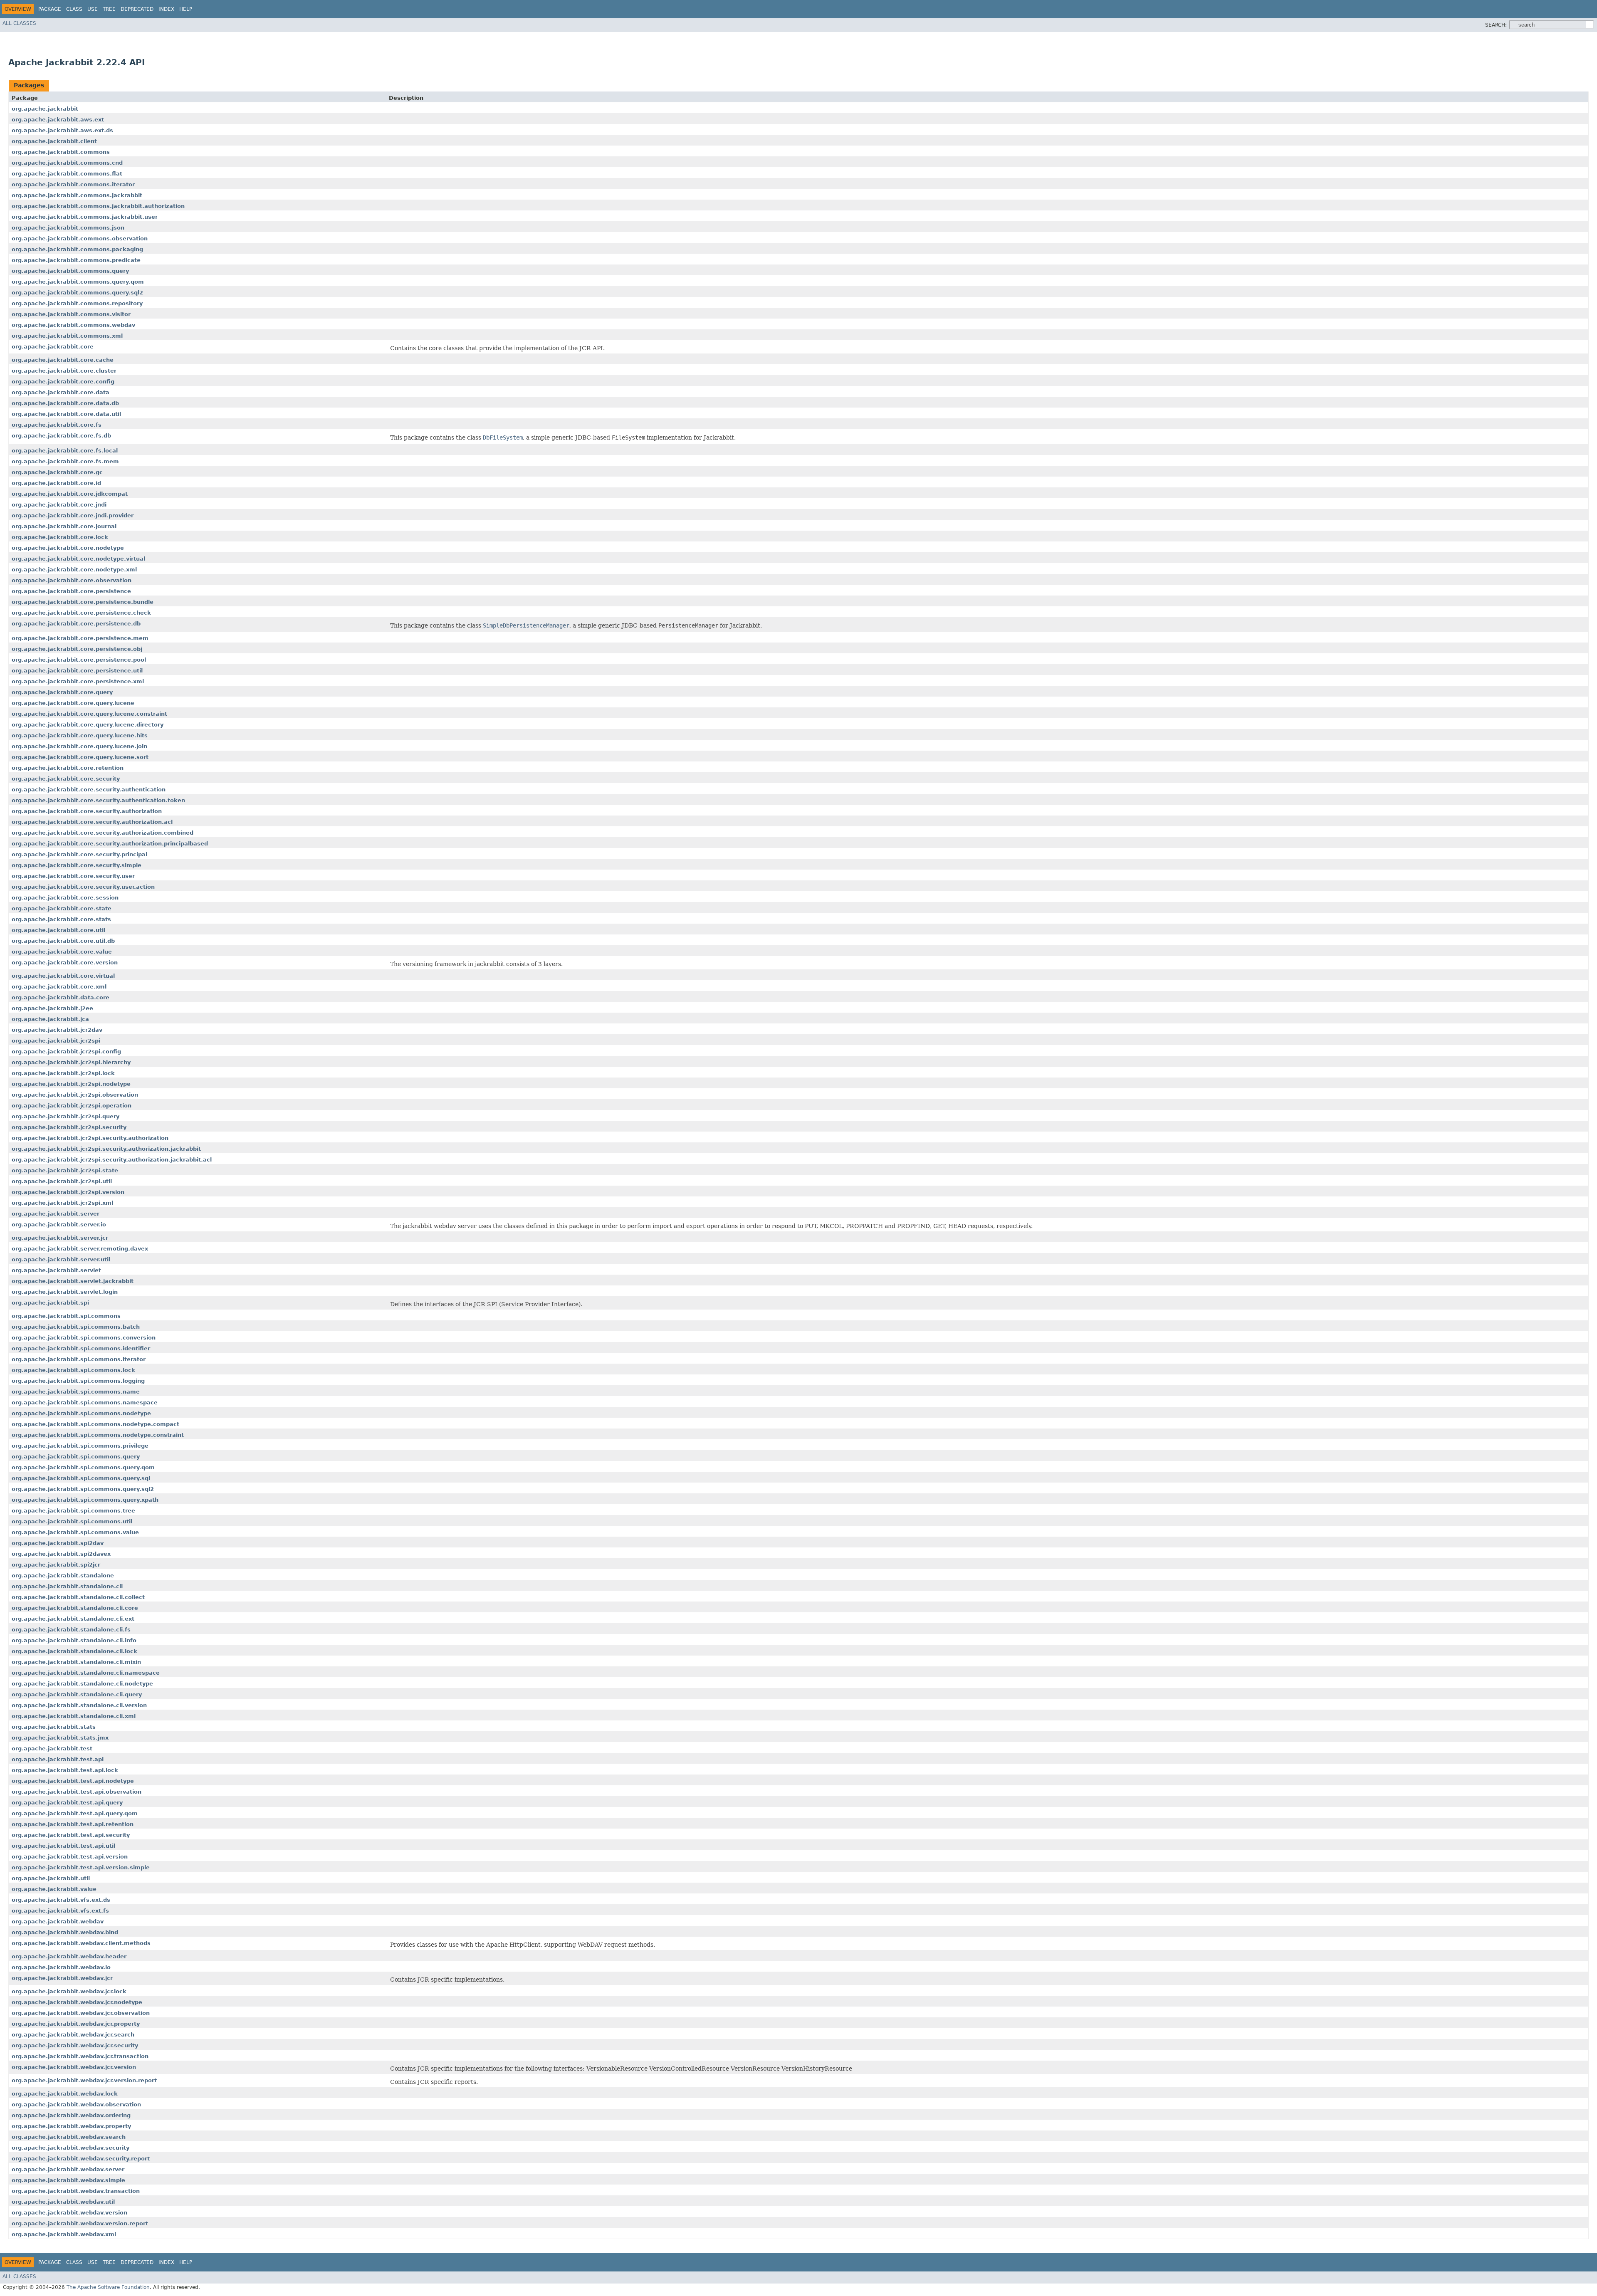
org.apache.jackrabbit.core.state (62, 908)
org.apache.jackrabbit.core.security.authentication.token (98, 800)
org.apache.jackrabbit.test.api (58, 1759)
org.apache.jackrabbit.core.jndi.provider (73, 515)
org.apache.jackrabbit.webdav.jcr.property (76, 2024)
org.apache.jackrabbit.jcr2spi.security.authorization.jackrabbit (106, 1149)
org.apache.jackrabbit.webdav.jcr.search (73, 2035)
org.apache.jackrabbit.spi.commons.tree (73, 1511)
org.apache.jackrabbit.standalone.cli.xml (74, 1716)
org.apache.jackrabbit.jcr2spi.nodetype (71, 1084)
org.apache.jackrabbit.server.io (59, 1225)
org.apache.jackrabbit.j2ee (52, 1008)
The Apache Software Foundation (108, 2287)
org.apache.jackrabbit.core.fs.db (61, 436)
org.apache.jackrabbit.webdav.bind (65, 1932)
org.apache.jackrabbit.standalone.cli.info (74, 1640)
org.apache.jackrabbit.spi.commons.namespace (85, 1403)
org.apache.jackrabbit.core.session (65, 898)
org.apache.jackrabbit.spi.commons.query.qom (83, 1467)
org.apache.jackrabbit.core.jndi (59, 505)
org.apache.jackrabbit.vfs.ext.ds (61, 1900)
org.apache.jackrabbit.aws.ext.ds (62, 130)
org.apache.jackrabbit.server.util (61, 1259)
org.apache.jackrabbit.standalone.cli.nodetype (82, 1684)
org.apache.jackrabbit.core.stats (61, 919)
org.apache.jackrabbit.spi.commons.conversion (84, 1338)
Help (186, 9)
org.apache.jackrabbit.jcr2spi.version (68, 1192)
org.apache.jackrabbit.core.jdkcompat (70, 494)
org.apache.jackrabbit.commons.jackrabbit (77, 195)
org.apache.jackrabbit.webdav (58, 1922)
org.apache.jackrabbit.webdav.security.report (81, 2159)
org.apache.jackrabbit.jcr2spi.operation (72, 1106)
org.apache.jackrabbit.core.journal (64, 526)
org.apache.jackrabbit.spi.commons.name (76, 1392)
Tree (109, 9)
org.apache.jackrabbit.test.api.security (71, 1835)
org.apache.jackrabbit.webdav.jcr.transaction (80, 2056)
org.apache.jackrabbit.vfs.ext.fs (60, 1911)
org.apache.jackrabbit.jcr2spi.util (62, 1181)
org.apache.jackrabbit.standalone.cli (67, 1586)
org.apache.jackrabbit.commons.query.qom (78, 282)
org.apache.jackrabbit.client (54, 141)
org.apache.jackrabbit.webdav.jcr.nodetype (77, 2002)
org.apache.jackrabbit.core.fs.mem (65, 461)
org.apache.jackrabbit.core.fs (57, 425)
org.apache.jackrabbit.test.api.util (63, 1846)
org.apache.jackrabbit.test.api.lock (65, 1770)
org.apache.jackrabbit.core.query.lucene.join (79, 746)
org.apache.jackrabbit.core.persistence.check (81, 613)
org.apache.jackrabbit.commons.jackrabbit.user (85, 217)
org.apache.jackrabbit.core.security (66, 779)
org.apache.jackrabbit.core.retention (68, 768)
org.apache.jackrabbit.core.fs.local (65, 451)
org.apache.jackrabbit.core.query (62, 692)
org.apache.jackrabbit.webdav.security (70, 2148)
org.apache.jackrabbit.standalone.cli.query (77, 1694)
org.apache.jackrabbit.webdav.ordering (71, 2115)
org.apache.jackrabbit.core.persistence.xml (78, 681)
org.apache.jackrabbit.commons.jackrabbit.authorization (98, 206)
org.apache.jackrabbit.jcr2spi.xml (62, 1203)
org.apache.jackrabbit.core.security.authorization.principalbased (110, 844)
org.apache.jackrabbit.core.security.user (73, 876)
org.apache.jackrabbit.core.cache (63, 360)
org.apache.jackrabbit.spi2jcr (56, 1565)
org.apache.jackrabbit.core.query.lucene (73, 703)
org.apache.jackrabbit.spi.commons (66, 1316)
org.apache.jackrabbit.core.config (63, 382)
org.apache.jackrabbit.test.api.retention (73, 1824)
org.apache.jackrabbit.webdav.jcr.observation (81, 2013)
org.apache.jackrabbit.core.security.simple (77, 865)
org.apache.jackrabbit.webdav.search (69, 2137)
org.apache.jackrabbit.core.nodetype (68, 548)
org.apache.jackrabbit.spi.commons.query (76, 1457)
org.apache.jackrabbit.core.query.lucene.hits (80, 735)
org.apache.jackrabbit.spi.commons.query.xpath (85, 1500)
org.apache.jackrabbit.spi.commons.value (75, 1532)
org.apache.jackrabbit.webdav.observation (76, 2104)
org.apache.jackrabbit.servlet (56, 1270)
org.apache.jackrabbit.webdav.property (71, 2126)
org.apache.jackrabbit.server (56, 1214)
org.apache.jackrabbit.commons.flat (67, 174)
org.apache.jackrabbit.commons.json (68, 228)
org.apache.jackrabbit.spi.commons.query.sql (81, 1478)
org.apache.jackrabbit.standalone (63, 1576)
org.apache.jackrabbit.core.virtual (63, 976)
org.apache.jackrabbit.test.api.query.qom (75, 1813)
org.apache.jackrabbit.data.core (61, 997)
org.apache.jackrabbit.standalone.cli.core (75, 1608)
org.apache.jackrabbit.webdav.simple (68, 2180)
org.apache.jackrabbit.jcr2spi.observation (75, 1095)
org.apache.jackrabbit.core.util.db (63, 941)
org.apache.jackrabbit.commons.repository (77, 303)
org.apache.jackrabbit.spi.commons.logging (78, 1381)
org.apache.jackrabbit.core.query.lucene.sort (80, 757)
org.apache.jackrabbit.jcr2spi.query (66, 1116)
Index (166, 9)
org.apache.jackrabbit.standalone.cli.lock (74, 1651)
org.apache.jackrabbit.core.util (58, 930)
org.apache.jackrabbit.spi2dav (58, 1543)
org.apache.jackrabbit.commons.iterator (73, 184)
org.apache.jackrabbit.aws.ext (58, 120)
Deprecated (137, 9)
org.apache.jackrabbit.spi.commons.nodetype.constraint (98, 1435)
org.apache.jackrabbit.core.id (56, 483)
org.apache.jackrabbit (45, 109)
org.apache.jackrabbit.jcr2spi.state (65, 1170)
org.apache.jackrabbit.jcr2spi (56, 1041)
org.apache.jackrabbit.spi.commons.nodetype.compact (95, 1424)
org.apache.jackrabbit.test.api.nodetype (73, 1781)
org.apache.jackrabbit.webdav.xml (64, 2234)
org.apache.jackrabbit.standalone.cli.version (79, 1705)
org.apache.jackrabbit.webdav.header (69, 1956)
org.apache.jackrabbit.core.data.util (66, 414)
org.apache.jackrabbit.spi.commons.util (72, 1521)
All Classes (19, 23)
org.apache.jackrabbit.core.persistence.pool (79, 660)
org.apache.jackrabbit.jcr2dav (57, 1030)
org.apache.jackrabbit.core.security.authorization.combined (103, 833)
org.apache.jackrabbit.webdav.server (68, 2169)
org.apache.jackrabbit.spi (50, 1303)
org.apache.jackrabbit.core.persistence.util (77, 671)
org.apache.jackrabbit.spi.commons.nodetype (81, 1413)
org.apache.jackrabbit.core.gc (57, 472)
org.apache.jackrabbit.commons (61, 152)
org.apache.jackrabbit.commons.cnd (67, 163)
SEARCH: (1496, 25)
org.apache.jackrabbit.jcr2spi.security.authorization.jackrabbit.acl (112, 1160)
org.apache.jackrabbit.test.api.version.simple (81, 1867)
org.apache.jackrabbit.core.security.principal (79, 854)
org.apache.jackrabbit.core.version (65, 963)
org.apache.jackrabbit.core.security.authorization (87, 811)
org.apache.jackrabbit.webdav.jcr (62, 1978)
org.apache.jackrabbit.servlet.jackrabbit (73, 1281)
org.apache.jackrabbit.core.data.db (65, 403)
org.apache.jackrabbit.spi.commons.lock (73, 1370)
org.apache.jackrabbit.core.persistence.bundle (83, 602)
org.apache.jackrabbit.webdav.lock (65, 2094)
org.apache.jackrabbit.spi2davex (61, 1554)
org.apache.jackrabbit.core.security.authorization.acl (92, 822)
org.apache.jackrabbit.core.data (61, 392)
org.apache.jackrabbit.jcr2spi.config (66, 1052)
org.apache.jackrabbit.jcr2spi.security (69, 1127)
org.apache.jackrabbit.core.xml (59, 987)
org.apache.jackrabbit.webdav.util (63, 2202)
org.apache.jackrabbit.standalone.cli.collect (78, 1597)
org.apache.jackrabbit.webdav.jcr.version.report (84, 2080)
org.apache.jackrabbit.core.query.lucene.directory (88, 725)
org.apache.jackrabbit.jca (50, 1019)
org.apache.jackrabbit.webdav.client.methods (81, 1943)
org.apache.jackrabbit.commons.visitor (71, 314)
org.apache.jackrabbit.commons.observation (80, 238)
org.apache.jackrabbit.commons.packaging (77, 249)
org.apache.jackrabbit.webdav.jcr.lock (69, 1991)
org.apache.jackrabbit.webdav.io (61, 1967)
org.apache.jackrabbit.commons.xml (67, 336)
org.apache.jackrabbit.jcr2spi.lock (63, 1073)
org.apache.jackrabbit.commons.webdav (73, 325)
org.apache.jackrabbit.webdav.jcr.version (74, 2067)
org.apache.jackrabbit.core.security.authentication (89, 790)
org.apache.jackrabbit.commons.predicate (76, 260)
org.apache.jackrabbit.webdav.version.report (80, 2223)
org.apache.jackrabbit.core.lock (60, 537)
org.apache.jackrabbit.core (53, 347)
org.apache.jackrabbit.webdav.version (69, 2213)
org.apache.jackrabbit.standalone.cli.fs (71, 1630)
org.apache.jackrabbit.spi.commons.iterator (79, 1359)
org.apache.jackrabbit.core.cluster (64, 371)
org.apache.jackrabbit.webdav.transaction (76, 2191)
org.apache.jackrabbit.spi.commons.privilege (80, 1446)
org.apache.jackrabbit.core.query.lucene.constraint (89, 714)
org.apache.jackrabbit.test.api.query (67, 1803)
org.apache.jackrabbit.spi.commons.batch (76, 1327)
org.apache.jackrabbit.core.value (62, 952)
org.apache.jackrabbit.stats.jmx (60, 1738)
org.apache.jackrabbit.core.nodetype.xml (74, 570)
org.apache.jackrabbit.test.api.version (70, 1857)
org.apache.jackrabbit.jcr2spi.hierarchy (71, 1062)
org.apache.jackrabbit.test (52, 1749)
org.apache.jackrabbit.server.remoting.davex (80, 1249)
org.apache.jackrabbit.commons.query (70, 271)
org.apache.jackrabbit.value (54, 1889)
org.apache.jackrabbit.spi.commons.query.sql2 (83, 1489)
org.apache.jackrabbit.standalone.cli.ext (73, 1619)
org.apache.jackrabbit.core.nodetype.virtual (78, 559)
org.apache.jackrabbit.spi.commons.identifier (81, 1348)
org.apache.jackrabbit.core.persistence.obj (77, 649)
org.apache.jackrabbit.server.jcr (60, 1238)
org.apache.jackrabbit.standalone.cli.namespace (86, 1673)
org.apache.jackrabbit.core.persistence (71, 591)
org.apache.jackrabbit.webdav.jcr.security (75, 2045)
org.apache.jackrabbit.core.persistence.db (76, 624)
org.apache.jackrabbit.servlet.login (65, 1292)
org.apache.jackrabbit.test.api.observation (77, 1792)
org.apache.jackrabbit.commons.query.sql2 (77, 293)
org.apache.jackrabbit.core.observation (72, 580)
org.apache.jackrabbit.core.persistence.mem (80, 638)
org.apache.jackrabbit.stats (54, 1727)
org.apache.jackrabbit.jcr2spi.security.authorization (90, 1138)
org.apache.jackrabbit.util (51, 1878)
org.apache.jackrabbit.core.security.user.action (83, 887)
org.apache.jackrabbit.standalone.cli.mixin (76, 1662)
